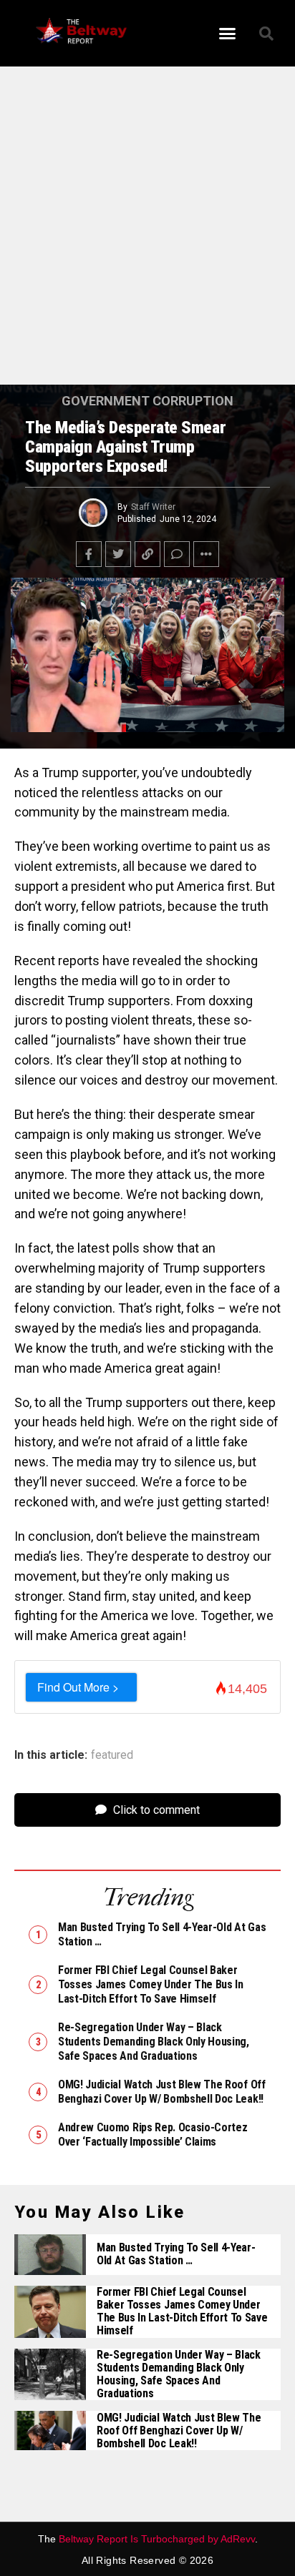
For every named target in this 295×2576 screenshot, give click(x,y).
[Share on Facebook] (89, 554)
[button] (228, 34)
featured (112, 1755)
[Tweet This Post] (118, 554)
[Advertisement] (147, 232)
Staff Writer (153, 507)
